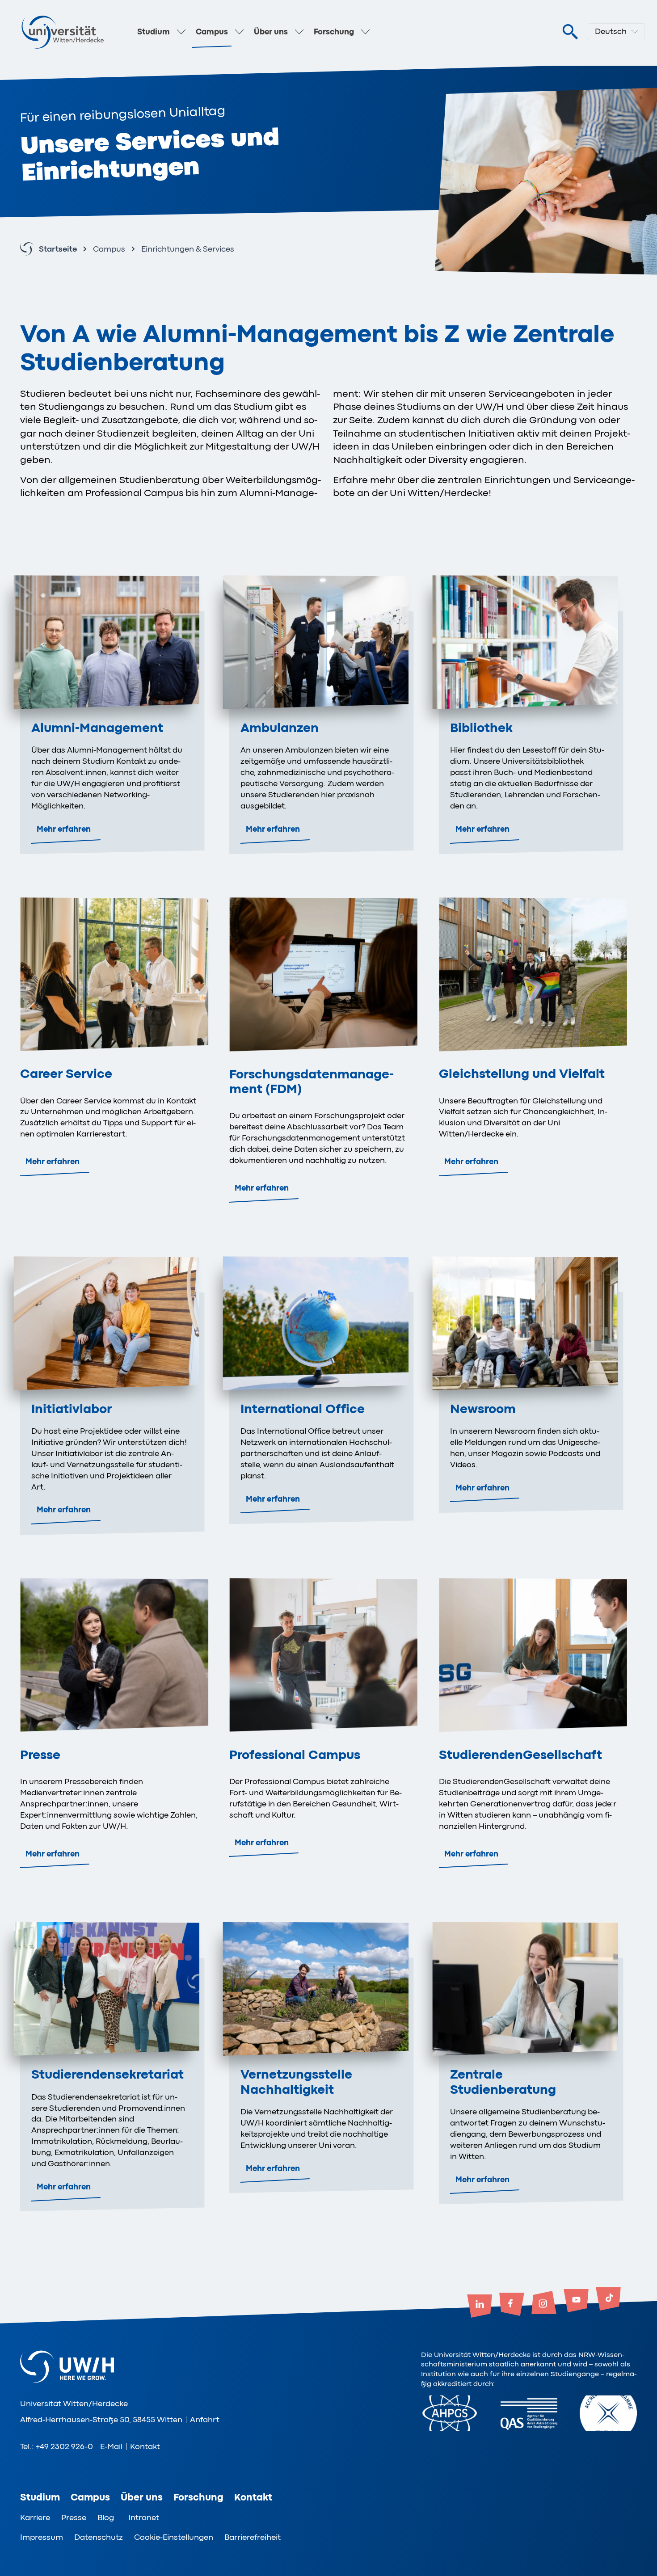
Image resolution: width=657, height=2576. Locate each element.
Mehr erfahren (64, 829)
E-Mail (111, 2446)
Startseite (58, 249)
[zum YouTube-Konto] (576, 2302)
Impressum (42, 2537)
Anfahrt (205, 2420)
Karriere (35, 2517)
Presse (74, 2517)
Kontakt (145, 2446)
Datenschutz (99, 2537)
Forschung (334, 32)
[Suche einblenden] (570, 32)
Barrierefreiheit (253, 2537)
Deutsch (611, 31)
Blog (106, 2517)
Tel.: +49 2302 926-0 (57, 2446)
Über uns (271, 32)
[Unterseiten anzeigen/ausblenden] (181, 32)
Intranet (144, 2517)
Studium (154, 32)
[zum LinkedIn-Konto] (480, 2307)
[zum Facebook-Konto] (512, 2305)
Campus (212, 32)
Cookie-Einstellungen (174, 2537)
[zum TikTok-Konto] (608, 2300)
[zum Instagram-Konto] (544, 2303)
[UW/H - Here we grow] (63, 32)
